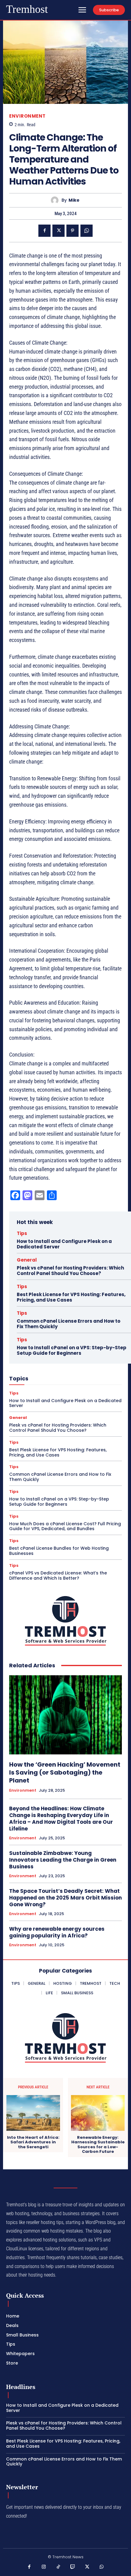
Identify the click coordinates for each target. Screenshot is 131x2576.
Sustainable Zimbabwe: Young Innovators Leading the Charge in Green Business (63, 1860)
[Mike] (56, 200)
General (27, 1260)
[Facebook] (44, 231)
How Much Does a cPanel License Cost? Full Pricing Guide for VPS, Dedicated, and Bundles (65, 1526)
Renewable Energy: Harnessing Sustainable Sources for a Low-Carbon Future (98, 2145)
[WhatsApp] (87, 231)
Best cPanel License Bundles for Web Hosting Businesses (59, 1551)
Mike (74, 200)
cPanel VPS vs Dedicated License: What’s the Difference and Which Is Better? (58, 1576)
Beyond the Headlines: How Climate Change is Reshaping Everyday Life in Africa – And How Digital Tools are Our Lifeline (61, 1819)
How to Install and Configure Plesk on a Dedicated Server (64, 1244)
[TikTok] (58, 2567)
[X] (58, 231)
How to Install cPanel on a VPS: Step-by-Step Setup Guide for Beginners (72, 1350)
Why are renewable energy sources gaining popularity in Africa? (57, 1932)
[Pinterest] (73, 231)
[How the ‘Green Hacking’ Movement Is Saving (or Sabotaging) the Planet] (65, 1715)
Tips (22, 1233)
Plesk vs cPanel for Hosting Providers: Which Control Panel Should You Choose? (70, 1271)
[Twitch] (73, 2567)
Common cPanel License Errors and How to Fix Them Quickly (69, 1324)
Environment (27, 116)
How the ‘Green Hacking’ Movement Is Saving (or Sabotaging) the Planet (65, 1772)
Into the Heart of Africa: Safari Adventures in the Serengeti (33, 2142)
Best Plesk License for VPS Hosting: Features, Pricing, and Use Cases (71, 1297)
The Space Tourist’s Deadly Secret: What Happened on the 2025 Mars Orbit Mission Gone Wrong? (65, 1898)
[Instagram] (44, 2567)
